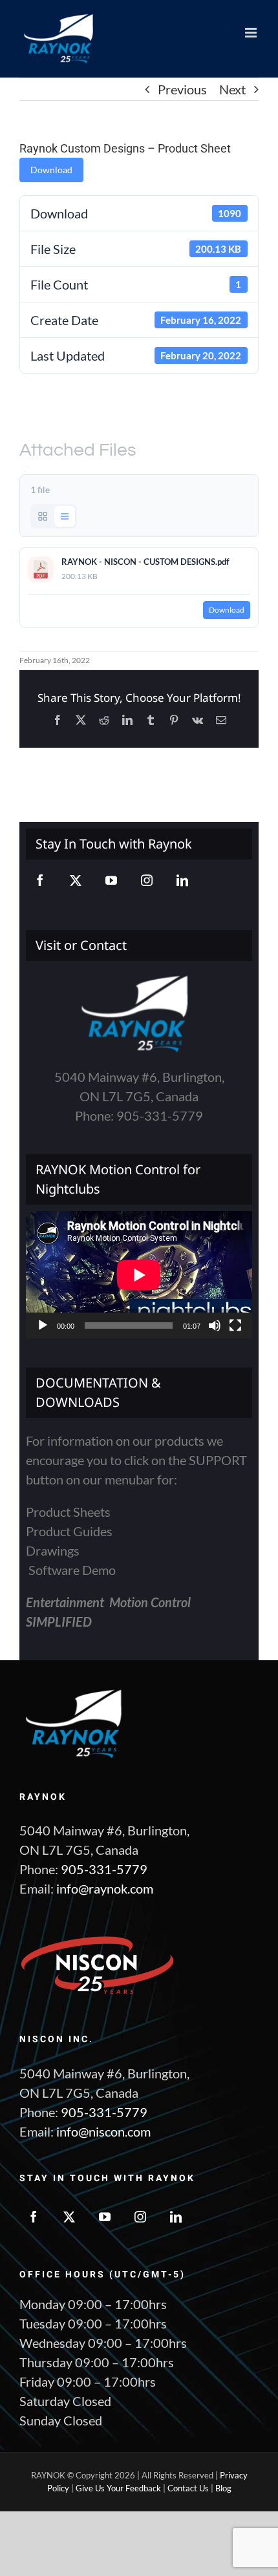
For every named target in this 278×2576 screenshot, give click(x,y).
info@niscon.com (103, 2131)
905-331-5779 (104, 1869)
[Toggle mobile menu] (252, 33)
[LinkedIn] (182, 880)
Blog (223, 2488)
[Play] (43, 1325)
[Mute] (215, 1325)
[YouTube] (111, 880)
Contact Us (188, 2488)
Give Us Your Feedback (118, 2488)
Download (51, 170)
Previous (182, 89)
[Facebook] (40, 880)
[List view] (65, 516)
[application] (139, 1275)
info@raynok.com (105, 1888)
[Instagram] (147, 880)
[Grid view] (43, 516)
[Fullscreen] (235, 1325)
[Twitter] (76, 880)
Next (232, 89)
